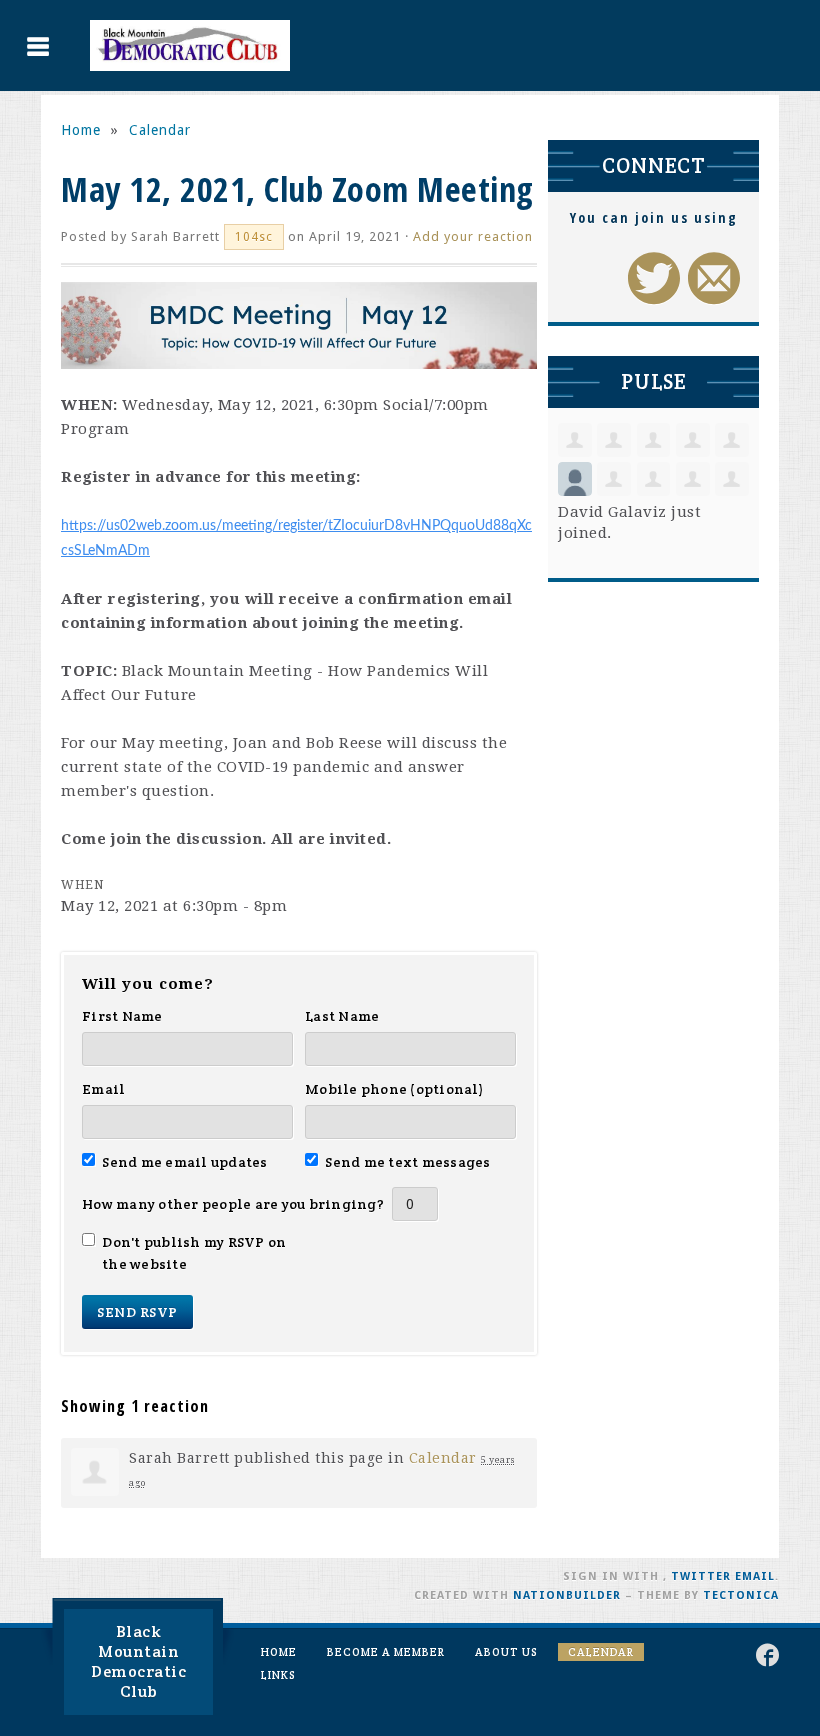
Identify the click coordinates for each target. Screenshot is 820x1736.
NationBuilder (567, 1595)
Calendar (160, 130)
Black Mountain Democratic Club (138, 1661)
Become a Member (386, 1652)
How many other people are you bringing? (233, 1204)
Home (81, 130)
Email (103, 1089)
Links (278, 1675)
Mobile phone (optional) (394, 1089)
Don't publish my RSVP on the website (194, 1253)
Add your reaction (473, 236)
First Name (122, 1016)
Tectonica (741, 1595)
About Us (506, 1652)
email (755, 1576)
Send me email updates (185, 1162)
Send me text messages (408, 1162)
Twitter (701, 1576)
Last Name (342, 1016)
